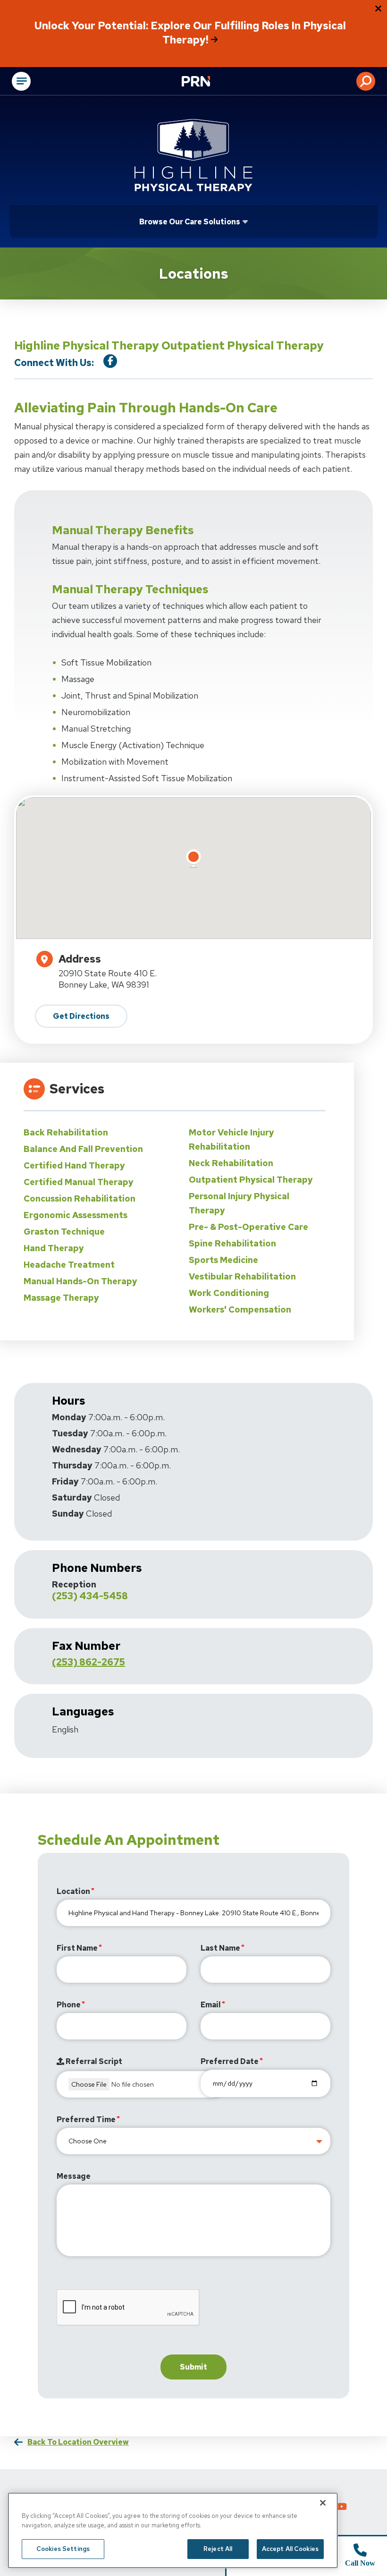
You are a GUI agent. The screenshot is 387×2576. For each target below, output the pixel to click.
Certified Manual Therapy (79, 1182)
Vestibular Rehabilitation (242, 1276)
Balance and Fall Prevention (83, 1149)
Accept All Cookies (290, 2549)
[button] (366, 81)
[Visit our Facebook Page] (110, 361)
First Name (77, 1948)
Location (73, 1891)
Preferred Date (230, 2061)
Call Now (360, 2563)
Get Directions (81, 1016)
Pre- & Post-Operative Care (248, 1227)
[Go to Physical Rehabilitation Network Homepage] (208, 82)
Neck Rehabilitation (231, 1163)
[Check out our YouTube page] (342, 2508)
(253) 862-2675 (88, 1662)
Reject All (218, 2549)
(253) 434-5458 (90, 1596)
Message (74, 2176)
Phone (69, 2005)
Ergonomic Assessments (76, 1215)
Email (211, 2005)
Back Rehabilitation (66, 1132)
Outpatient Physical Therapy (251, 1180)
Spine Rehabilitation (232, 1243)
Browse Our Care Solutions (190, 222)
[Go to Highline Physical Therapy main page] (193, 155)
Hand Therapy (54, 1248)
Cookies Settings (63, 2549)
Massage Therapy (61, 1298)
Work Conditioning (229, 1293)
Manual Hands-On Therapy (80, 1281)
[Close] (323, 2503)
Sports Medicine (223, 1260)
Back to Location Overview (78, 2442)
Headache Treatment (69, 1265)
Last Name (220, 1948)
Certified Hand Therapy (74, 1165)
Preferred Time (86, 2120)
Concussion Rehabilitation (80, 1198)
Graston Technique (64, 1232)
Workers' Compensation (240, 1309)
